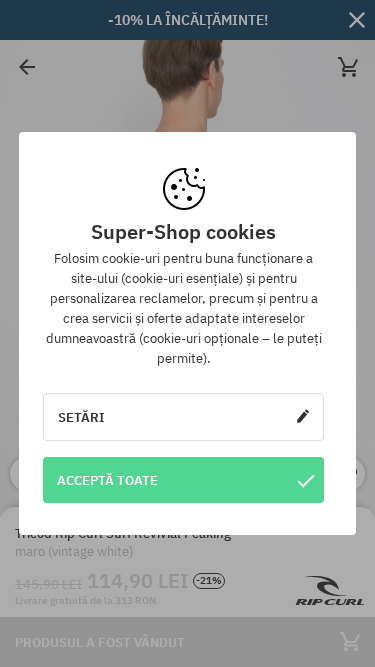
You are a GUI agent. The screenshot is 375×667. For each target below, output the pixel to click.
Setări (81, 417)
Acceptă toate (107, 480)
